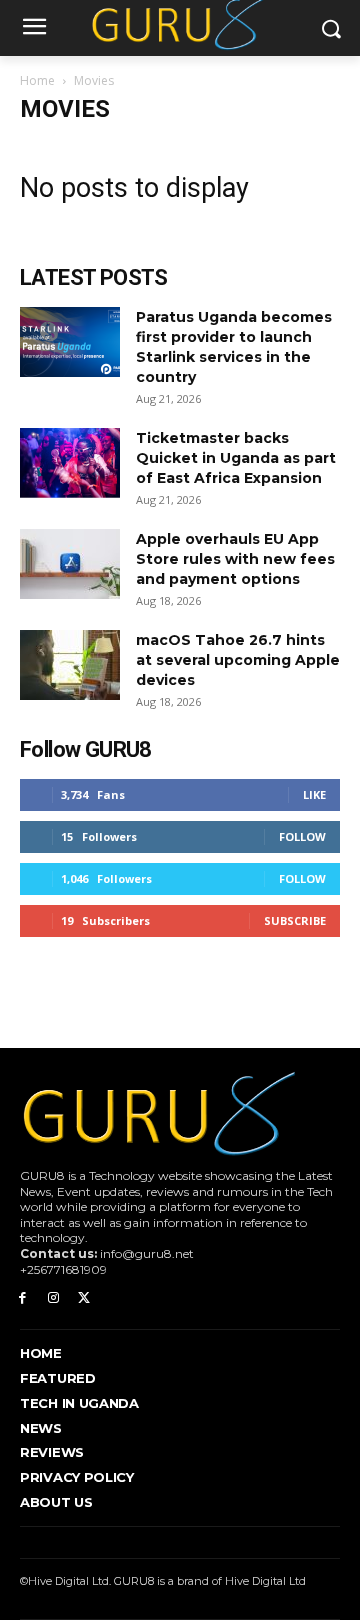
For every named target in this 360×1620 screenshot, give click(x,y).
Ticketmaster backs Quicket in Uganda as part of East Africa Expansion (236, 458)
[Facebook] (22, 1298)
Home (37, 80)
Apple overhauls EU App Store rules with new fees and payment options (235, 559)
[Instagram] (53, 1298)
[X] (84, 1298)
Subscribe (295, 920)
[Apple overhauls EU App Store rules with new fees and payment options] (70, 564)
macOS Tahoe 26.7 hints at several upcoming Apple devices (238, 660)
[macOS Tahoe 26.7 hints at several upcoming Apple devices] (70, 665)
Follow (302, 836)
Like (314, 794)
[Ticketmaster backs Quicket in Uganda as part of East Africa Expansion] (70, 463)
